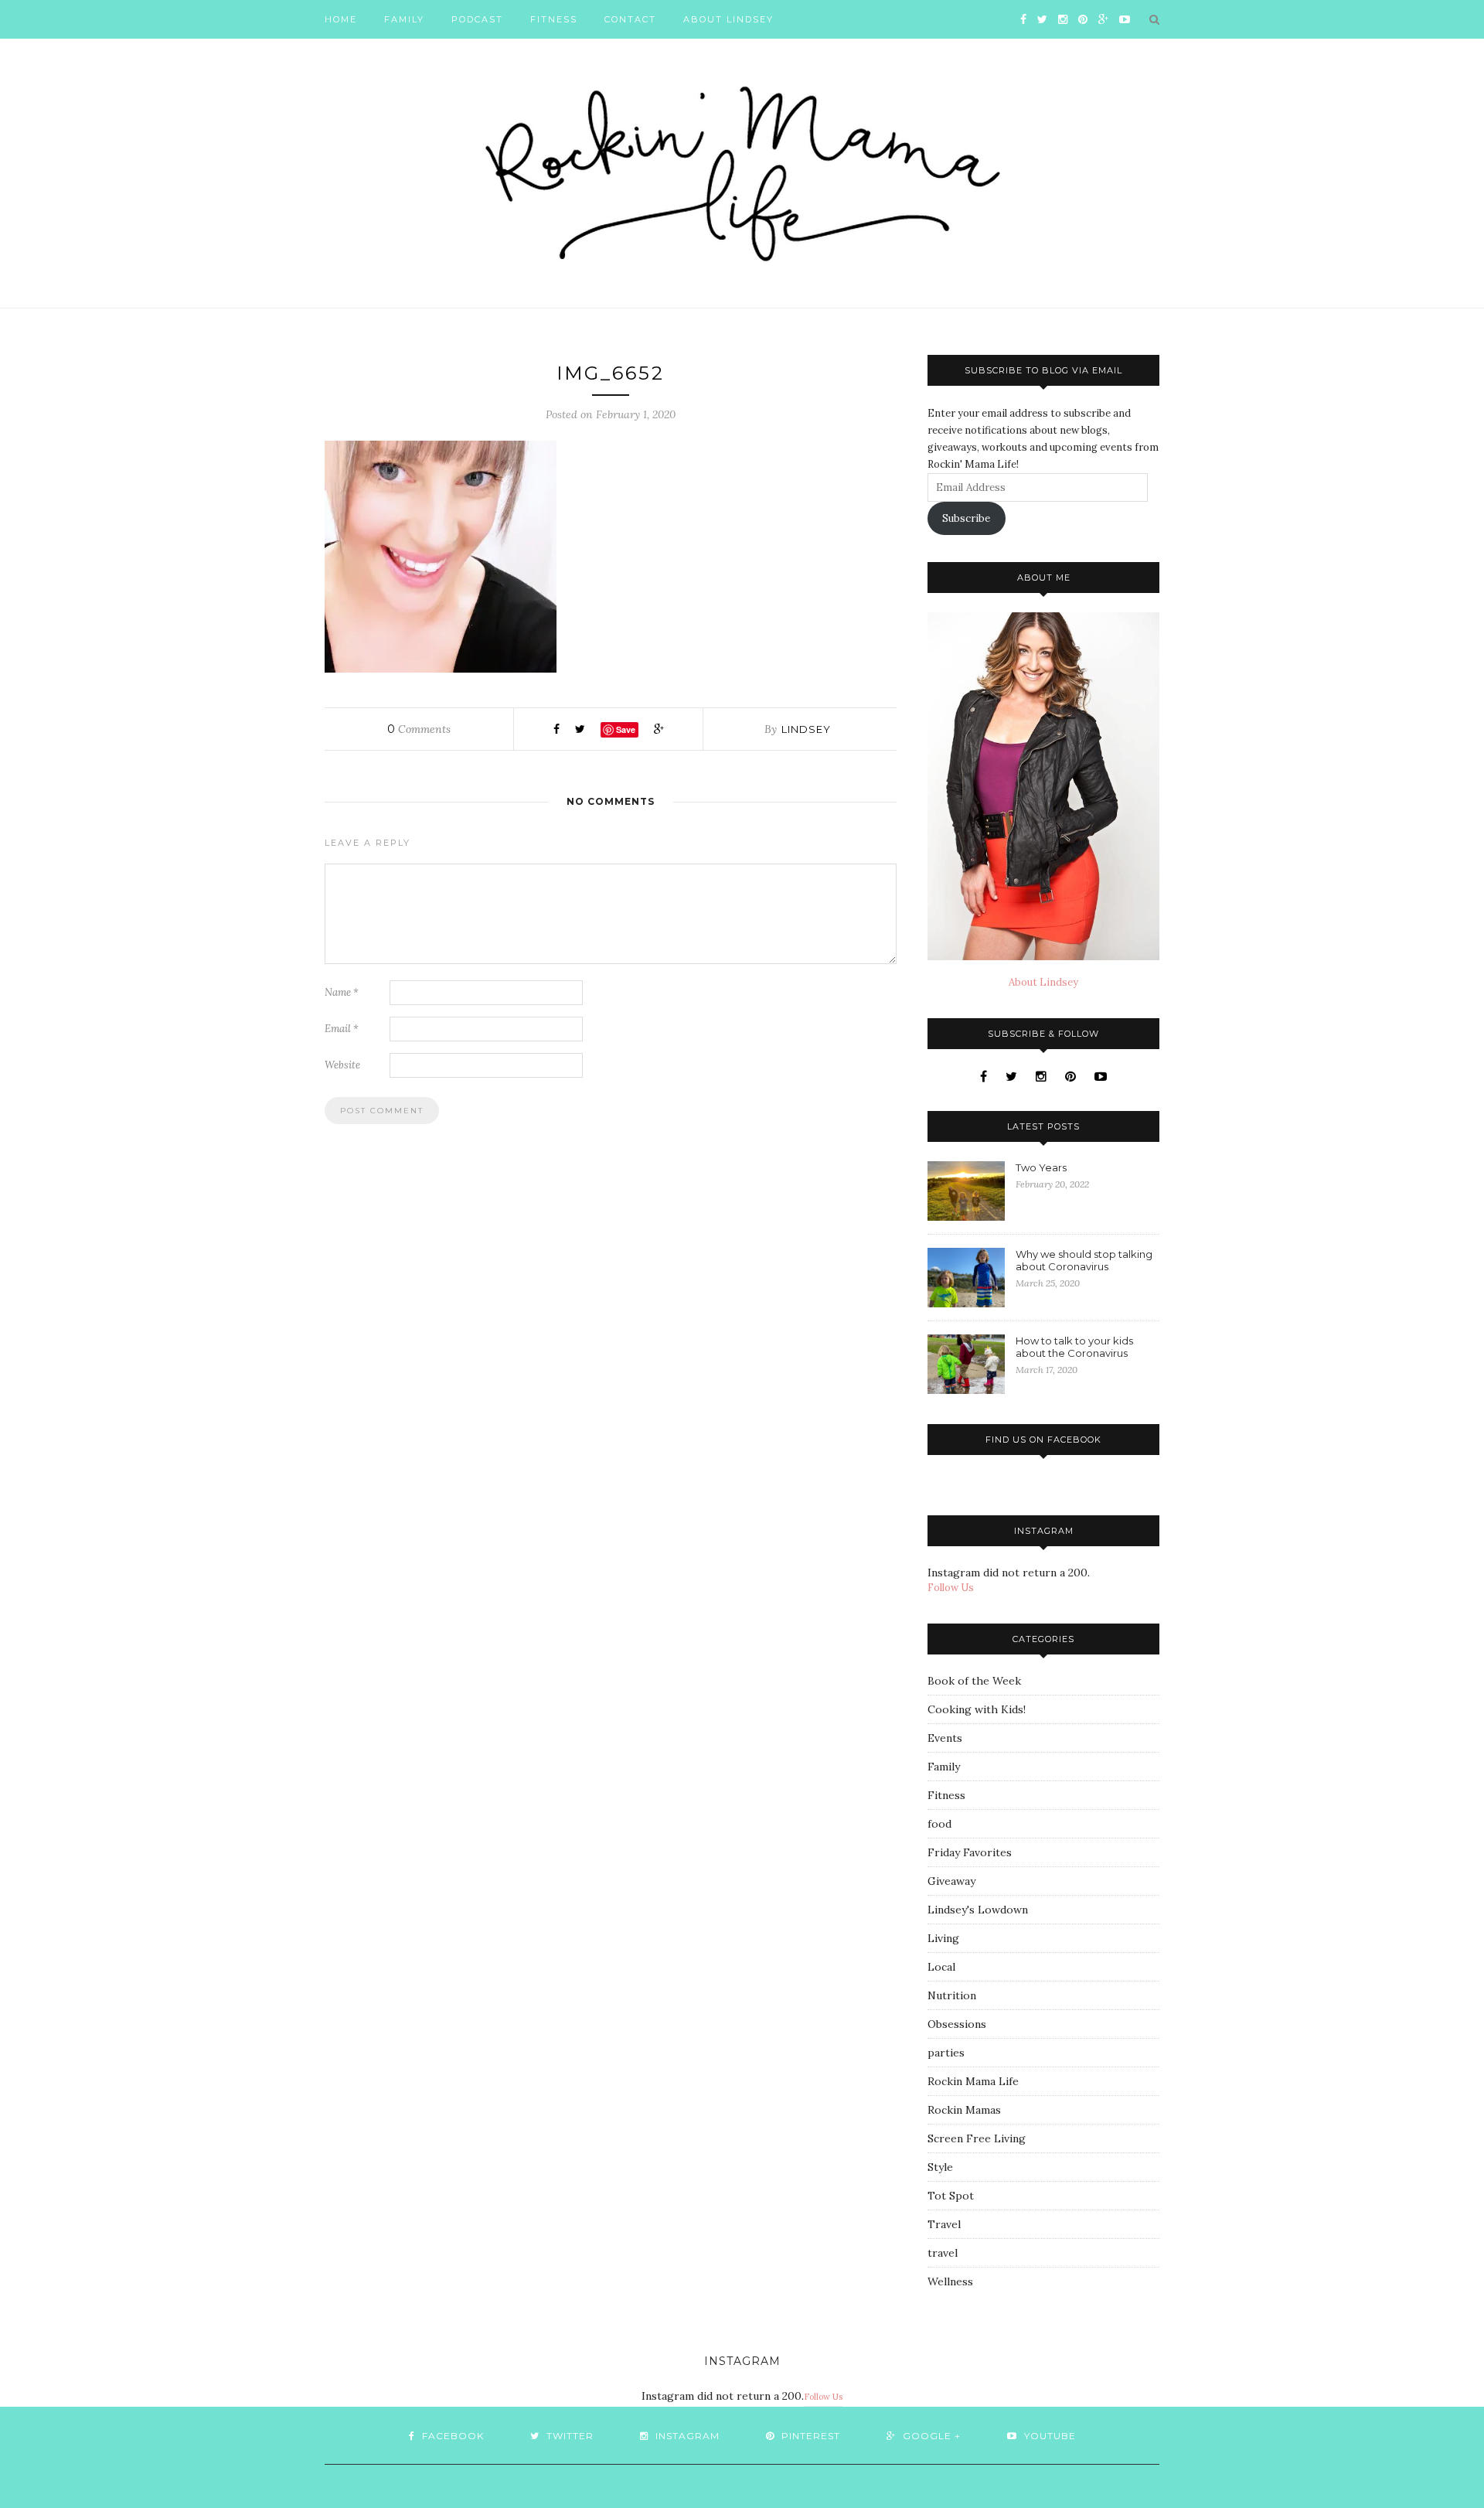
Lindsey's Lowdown (978, 1910)
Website (342, 1065)
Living (943, 1938)
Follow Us (951, 1588)
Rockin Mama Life (973, 2081)
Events (945, 1738)
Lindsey (806, 729)
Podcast (477, 19)
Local (941, 1967)
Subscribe (966, 518)
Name (342, 992)
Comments (419, 729)
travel (943, 2253)
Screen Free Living (977, 2138)
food (939, 1824)
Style (940, 2167)
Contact (630, 19)
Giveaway (951, 1881)
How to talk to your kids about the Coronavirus (1074, 1347)
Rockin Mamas (964, 2110)
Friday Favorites (970, 1852)
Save (626, 729)
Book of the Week (974, 1681)
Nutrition (952, 1995)
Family (404, 19)
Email (342, 1029)
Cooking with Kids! (977, 1709)
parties (946, 2053)
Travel (944, 2224)
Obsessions (957, 2024)
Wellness (950, 2281)
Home (341, 19)
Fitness (554, 19)
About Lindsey (728, 19)
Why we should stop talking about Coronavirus (1084, 1260)
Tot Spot (951, 2196)
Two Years (1041, 1167)
